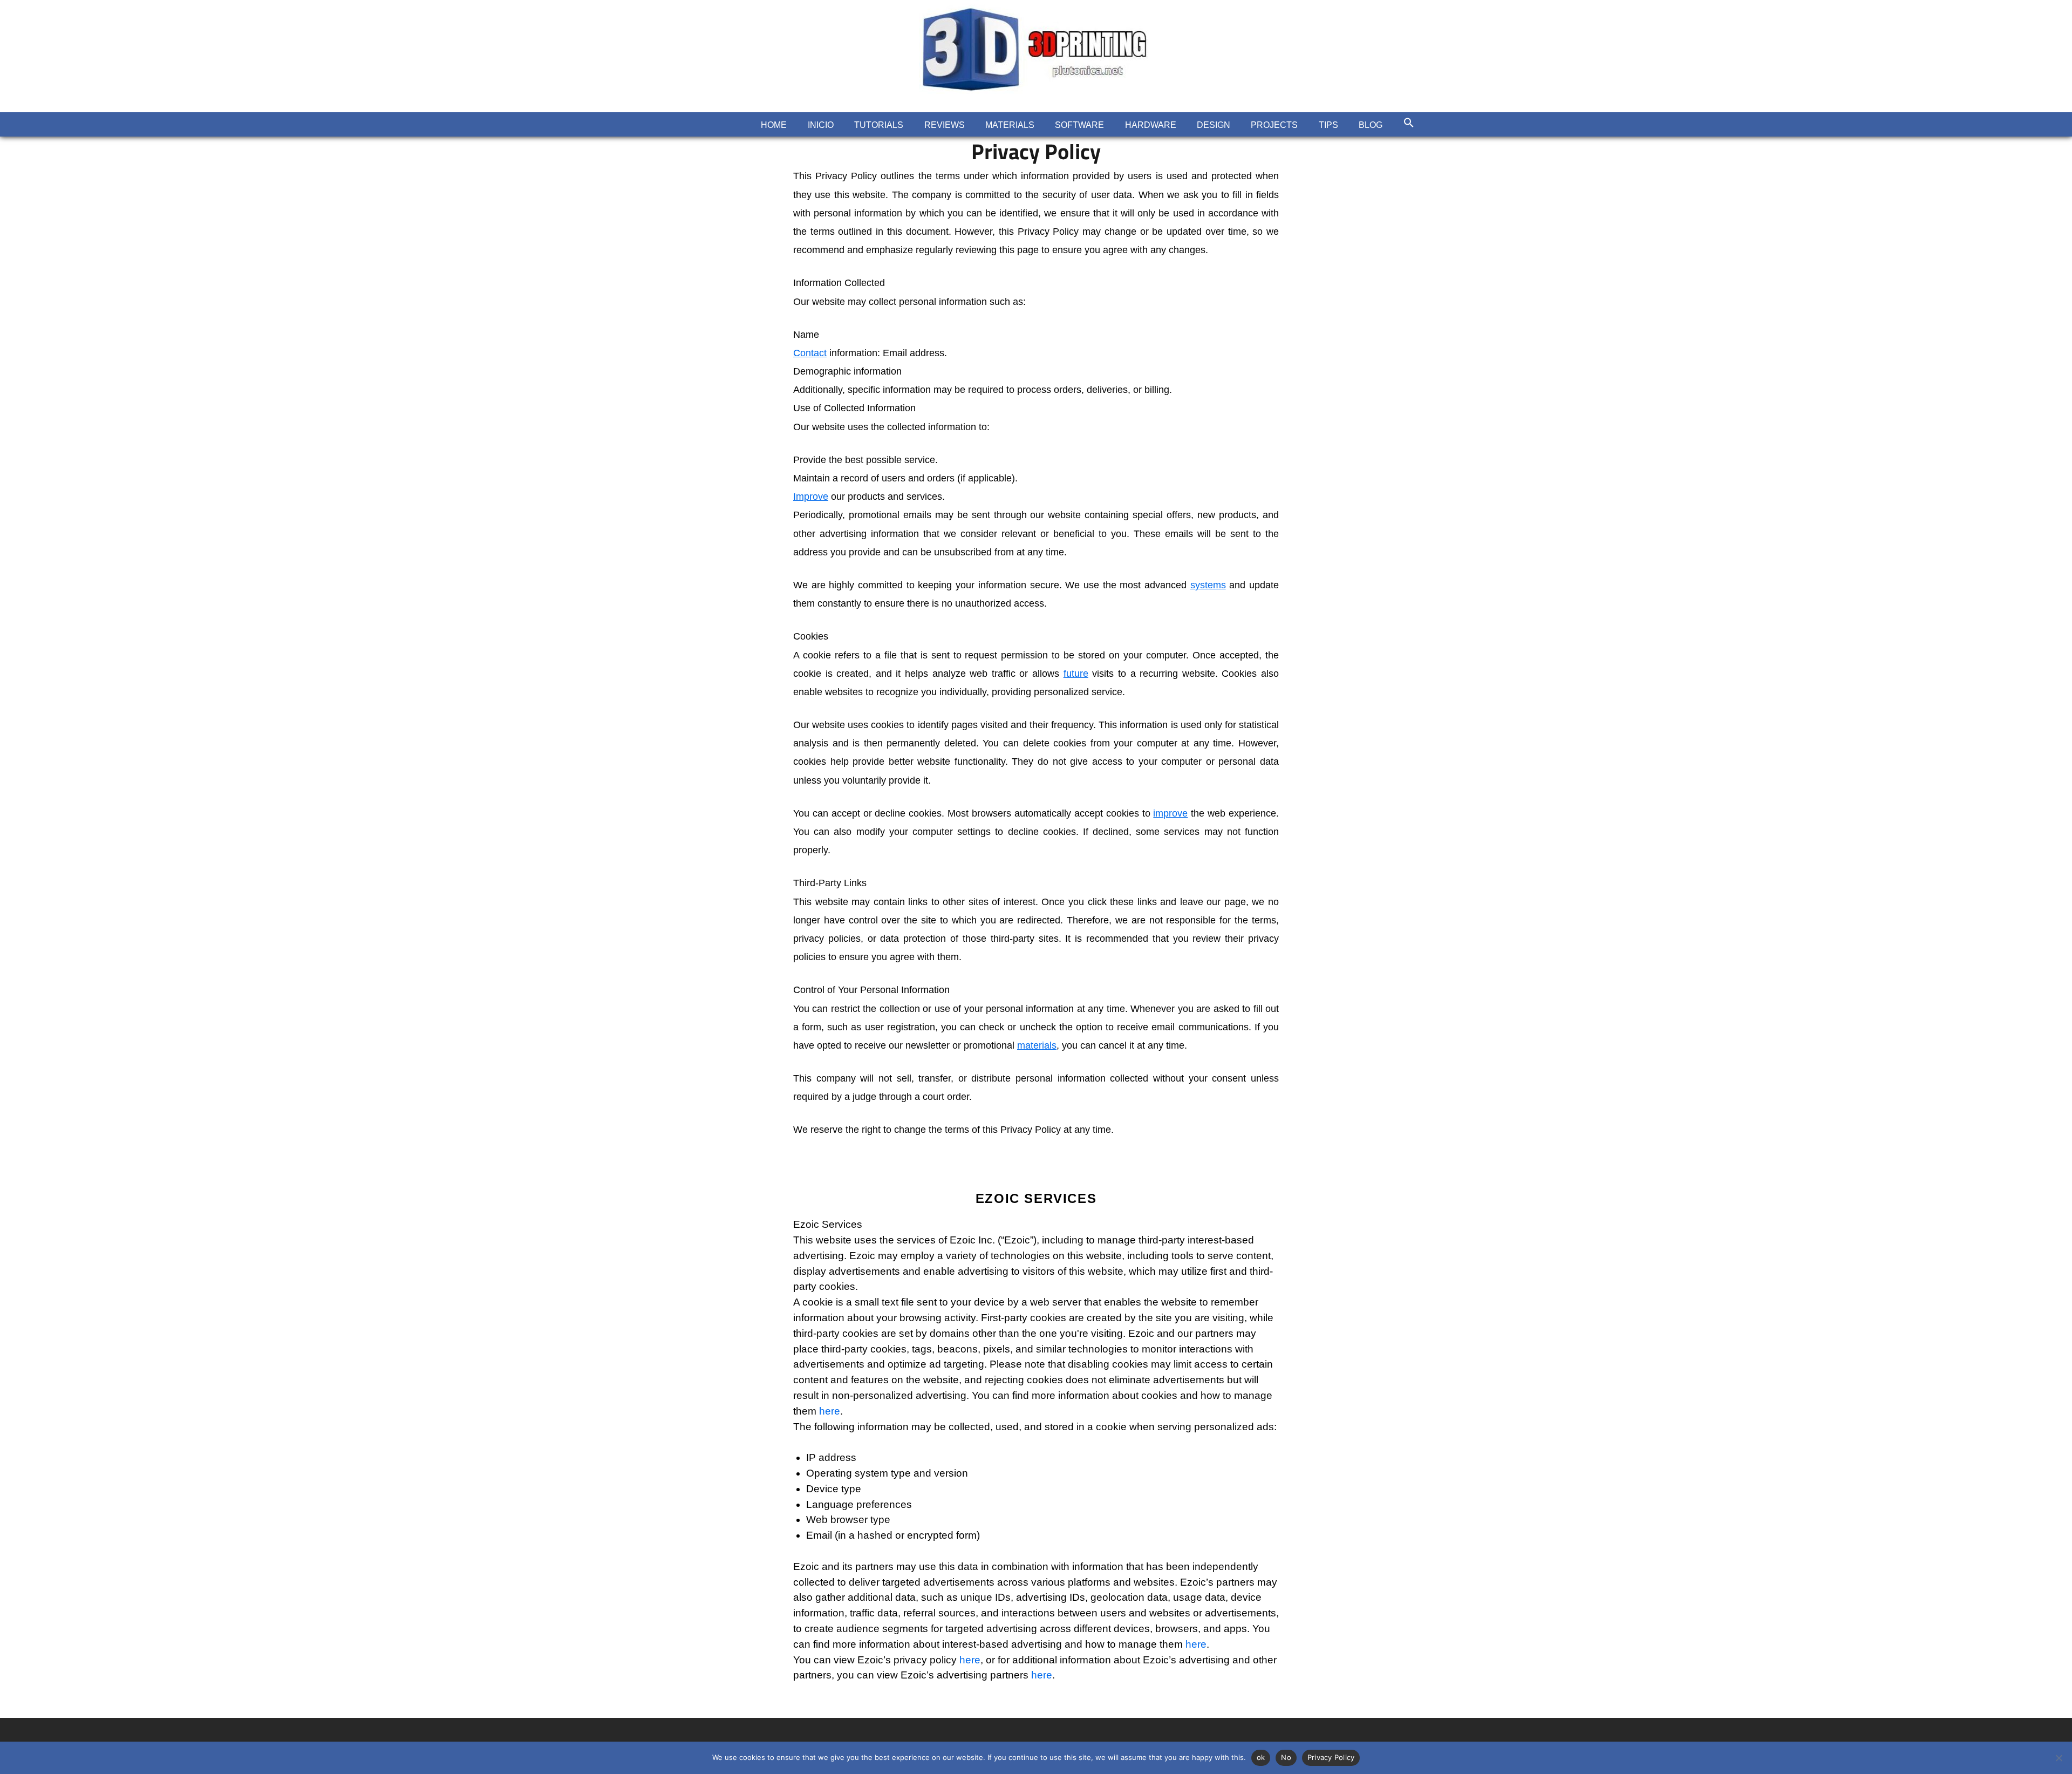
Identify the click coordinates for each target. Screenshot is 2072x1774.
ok (1261, 1757)
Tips (1328, 125)
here (830, 1411)
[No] (2059, 1758)
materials (1037, 1045)
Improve (811, 497)
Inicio (821, 125)
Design (1214, 125)
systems (1208, 585)
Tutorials (879, 125)
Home (774, 125)
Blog (1371, 125)
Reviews (945, 125)
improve (1170, 813)
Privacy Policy (1331, 1757)
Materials (1010, 125)
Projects (1274, 125)
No (1286, 1757)
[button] (1408, 123)
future (1076, 674)
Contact (810, 353)
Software (1079, 125)
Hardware (1151, 125)
